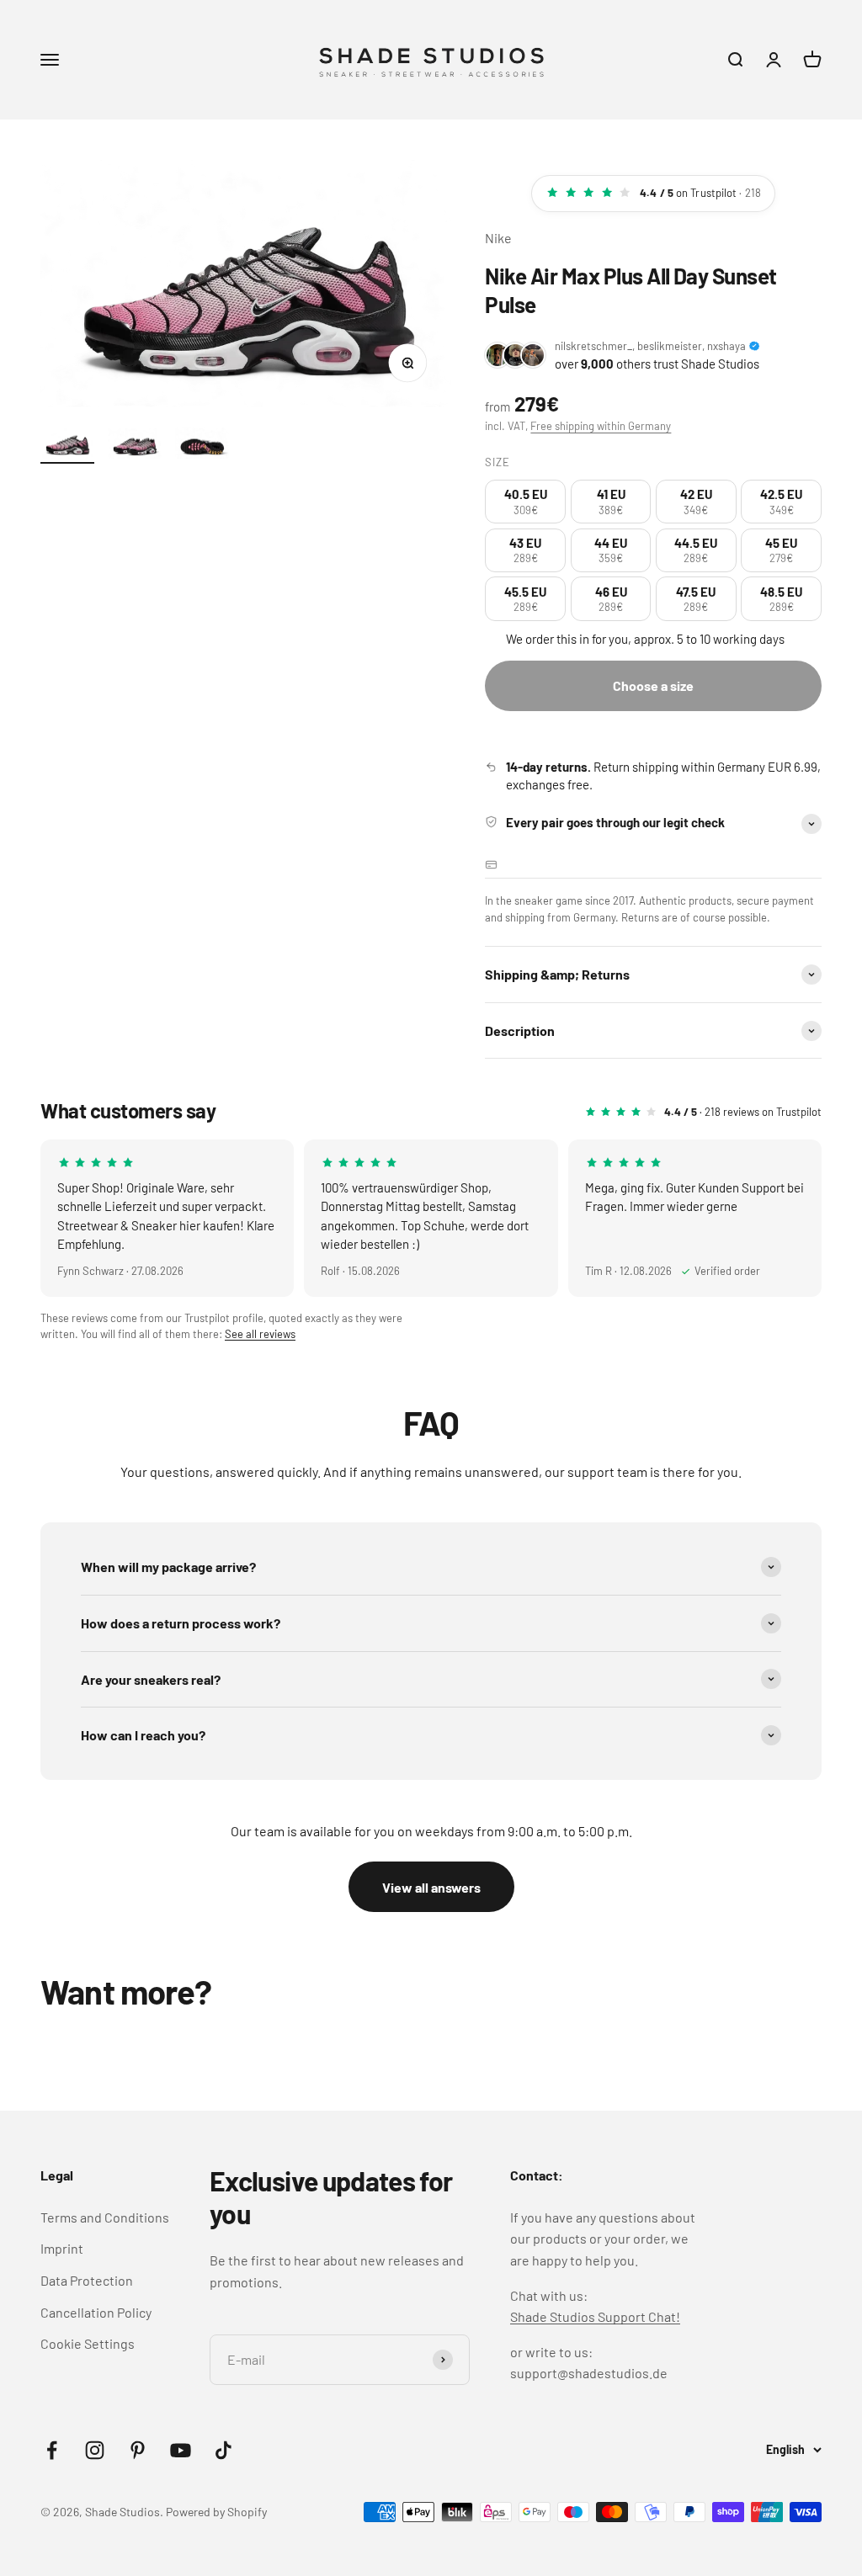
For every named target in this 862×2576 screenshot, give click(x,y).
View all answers (431, 1887)
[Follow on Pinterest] (138, 2450)
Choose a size (653, 685)
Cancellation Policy (96, 2312)
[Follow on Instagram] (95, 2450)
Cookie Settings (88, 2343)
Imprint (62, 2248)
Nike (498, 238)
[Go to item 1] (67, 446)
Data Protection (87, 2280)
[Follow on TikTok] (223, 2450)
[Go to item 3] (202, 446)
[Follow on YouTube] (181, 2450)
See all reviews (260, 1334)
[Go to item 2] (135, 446)
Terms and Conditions (105, 2217)
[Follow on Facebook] (52, 2450)
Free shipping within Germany (601, 426)
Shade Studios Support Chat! (595, 2316)
